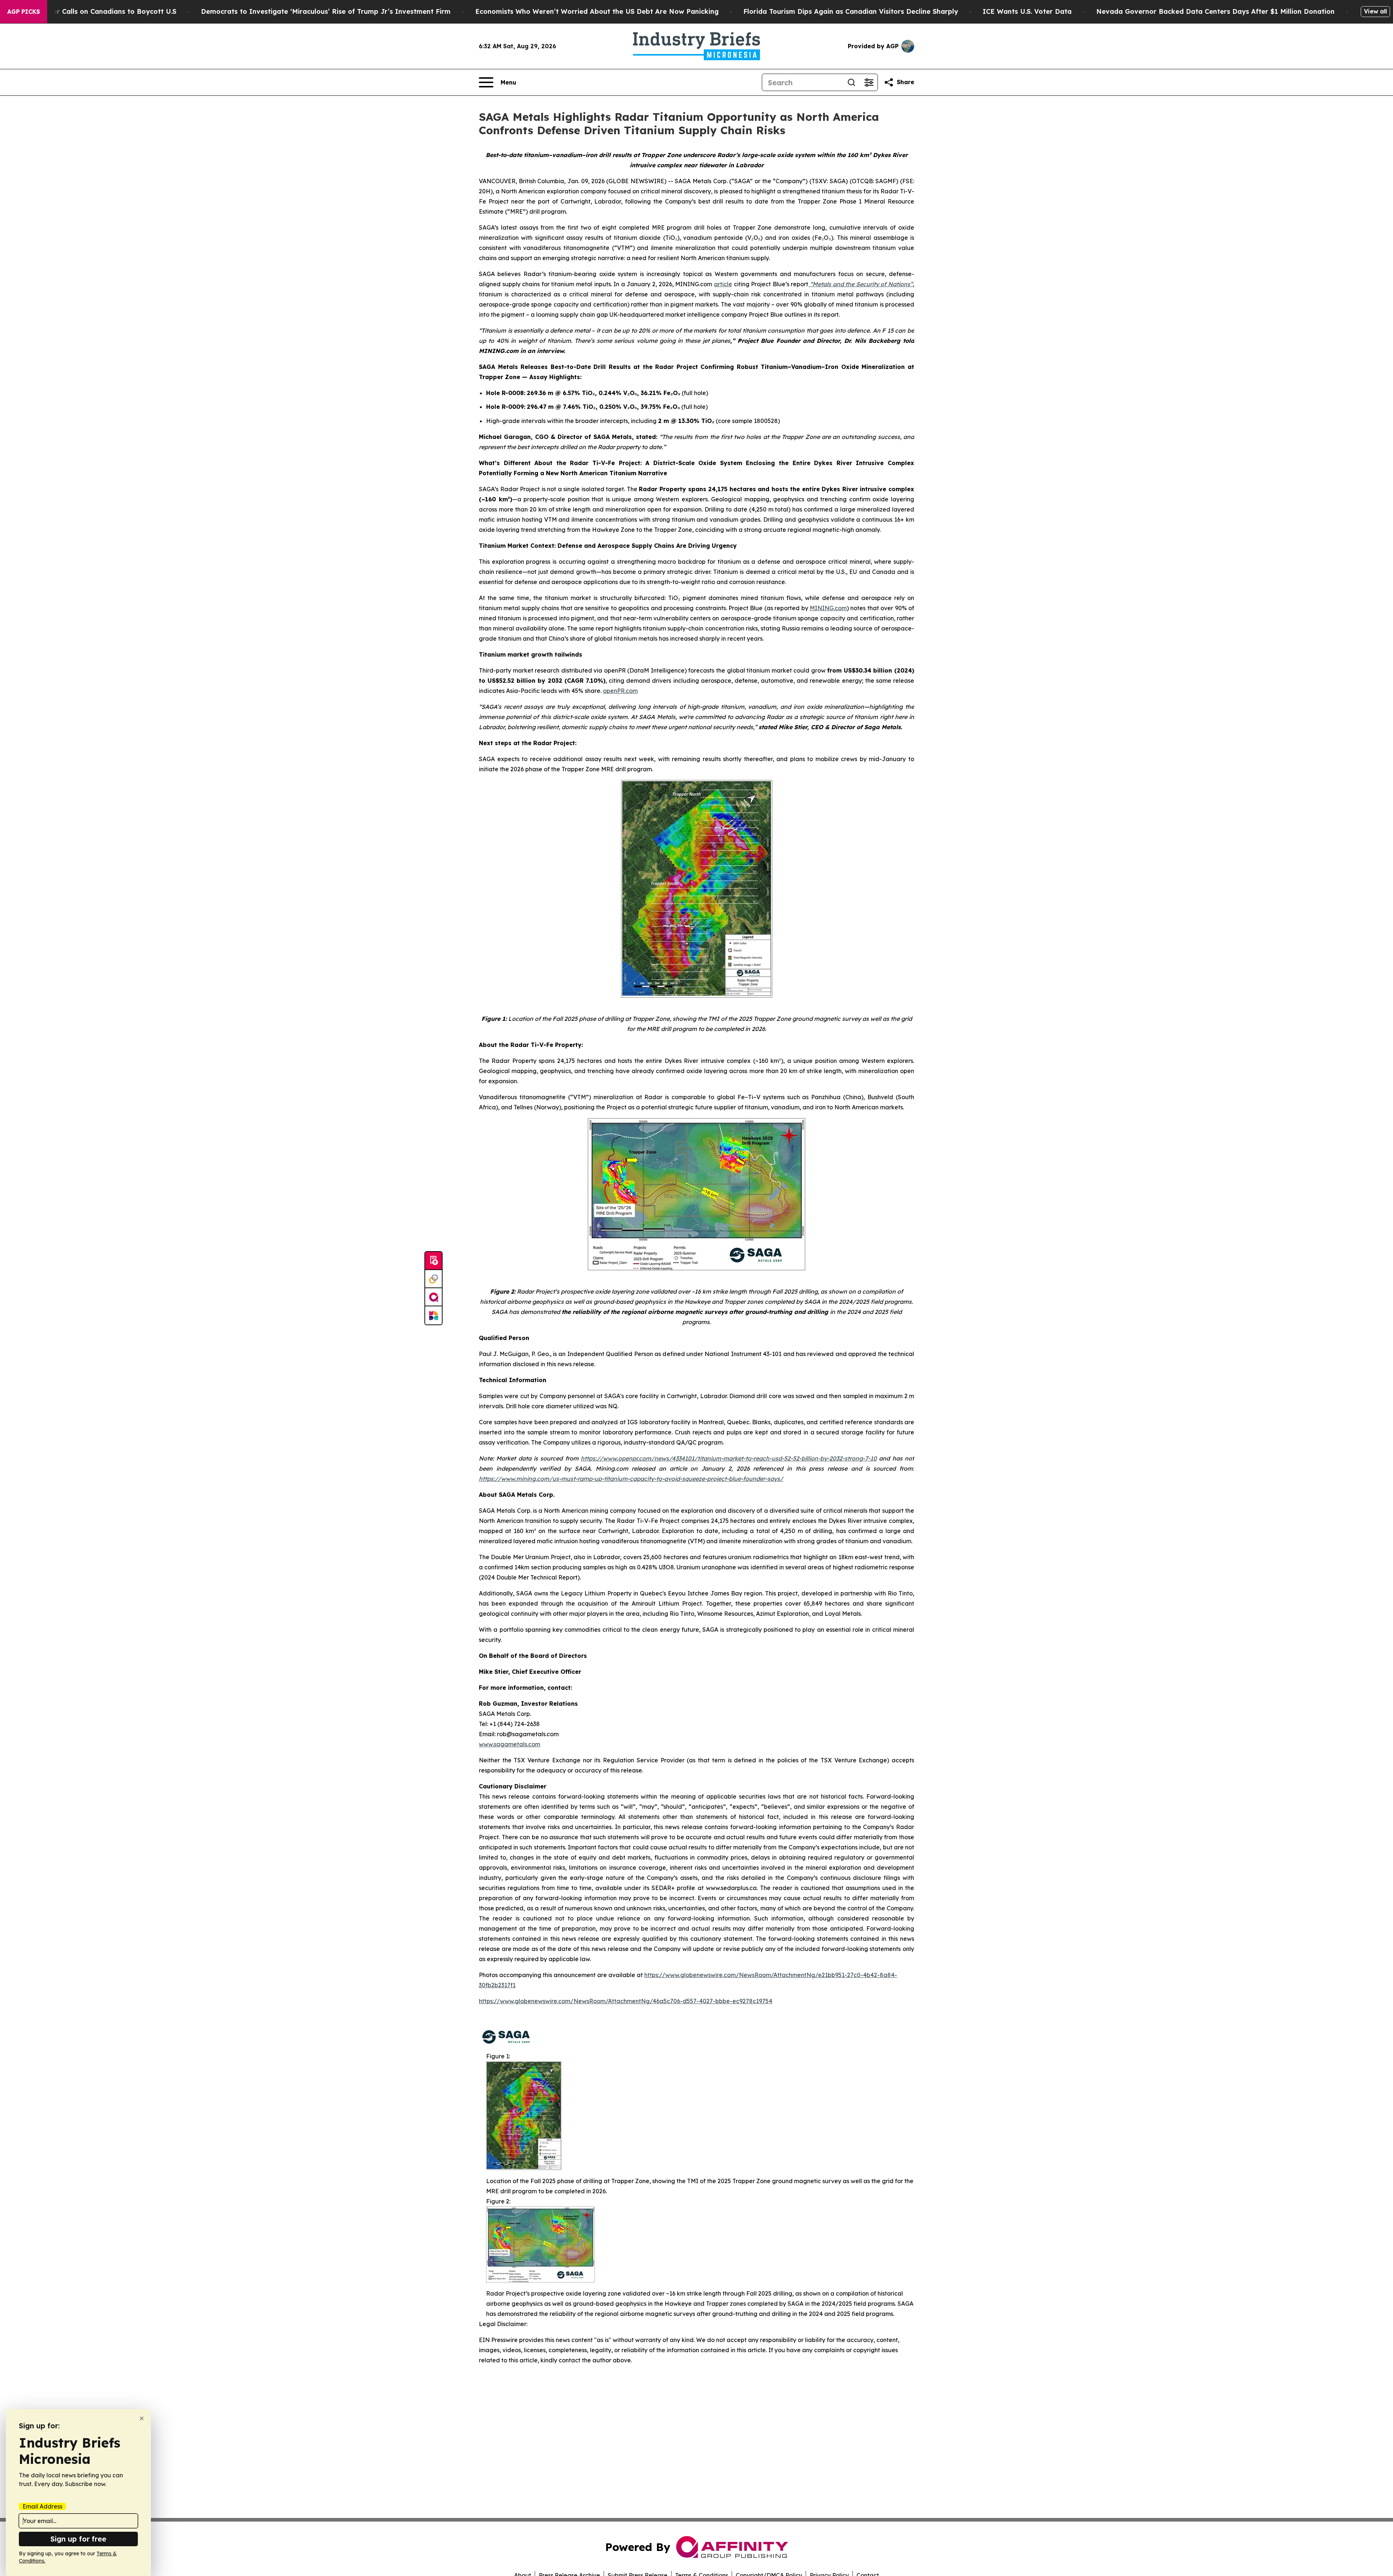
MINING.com (828, 608)
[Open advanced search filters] (869, 82)
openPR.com (620, 691)
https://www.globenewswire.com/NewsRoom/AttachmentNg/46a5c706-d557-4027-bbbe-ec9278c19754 (626, 2001)
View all (1375, 11)
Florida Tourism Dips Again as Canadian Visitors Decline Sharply (851, 11)
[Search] (851, 82)
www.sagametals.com (509, 1744)
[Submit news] (433, 1261)
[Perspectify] (433, 1279)
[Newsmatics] (433, 1315)
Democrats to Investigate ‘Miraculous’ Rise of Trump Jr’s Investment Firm (326, 11)
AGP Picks (24, 12)
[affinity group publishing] (433, 1297)
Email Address (42, 2506)
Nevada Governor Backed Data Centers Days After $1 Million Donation (1215, 11)
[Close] (142, 2418)
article (723, 284)
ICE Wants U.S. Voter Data (1027, 11)
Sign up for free (78, 2539)
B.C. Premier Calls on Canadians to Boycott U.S (98, 11)
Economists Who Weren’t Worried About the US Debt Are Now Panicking (597, 11)
